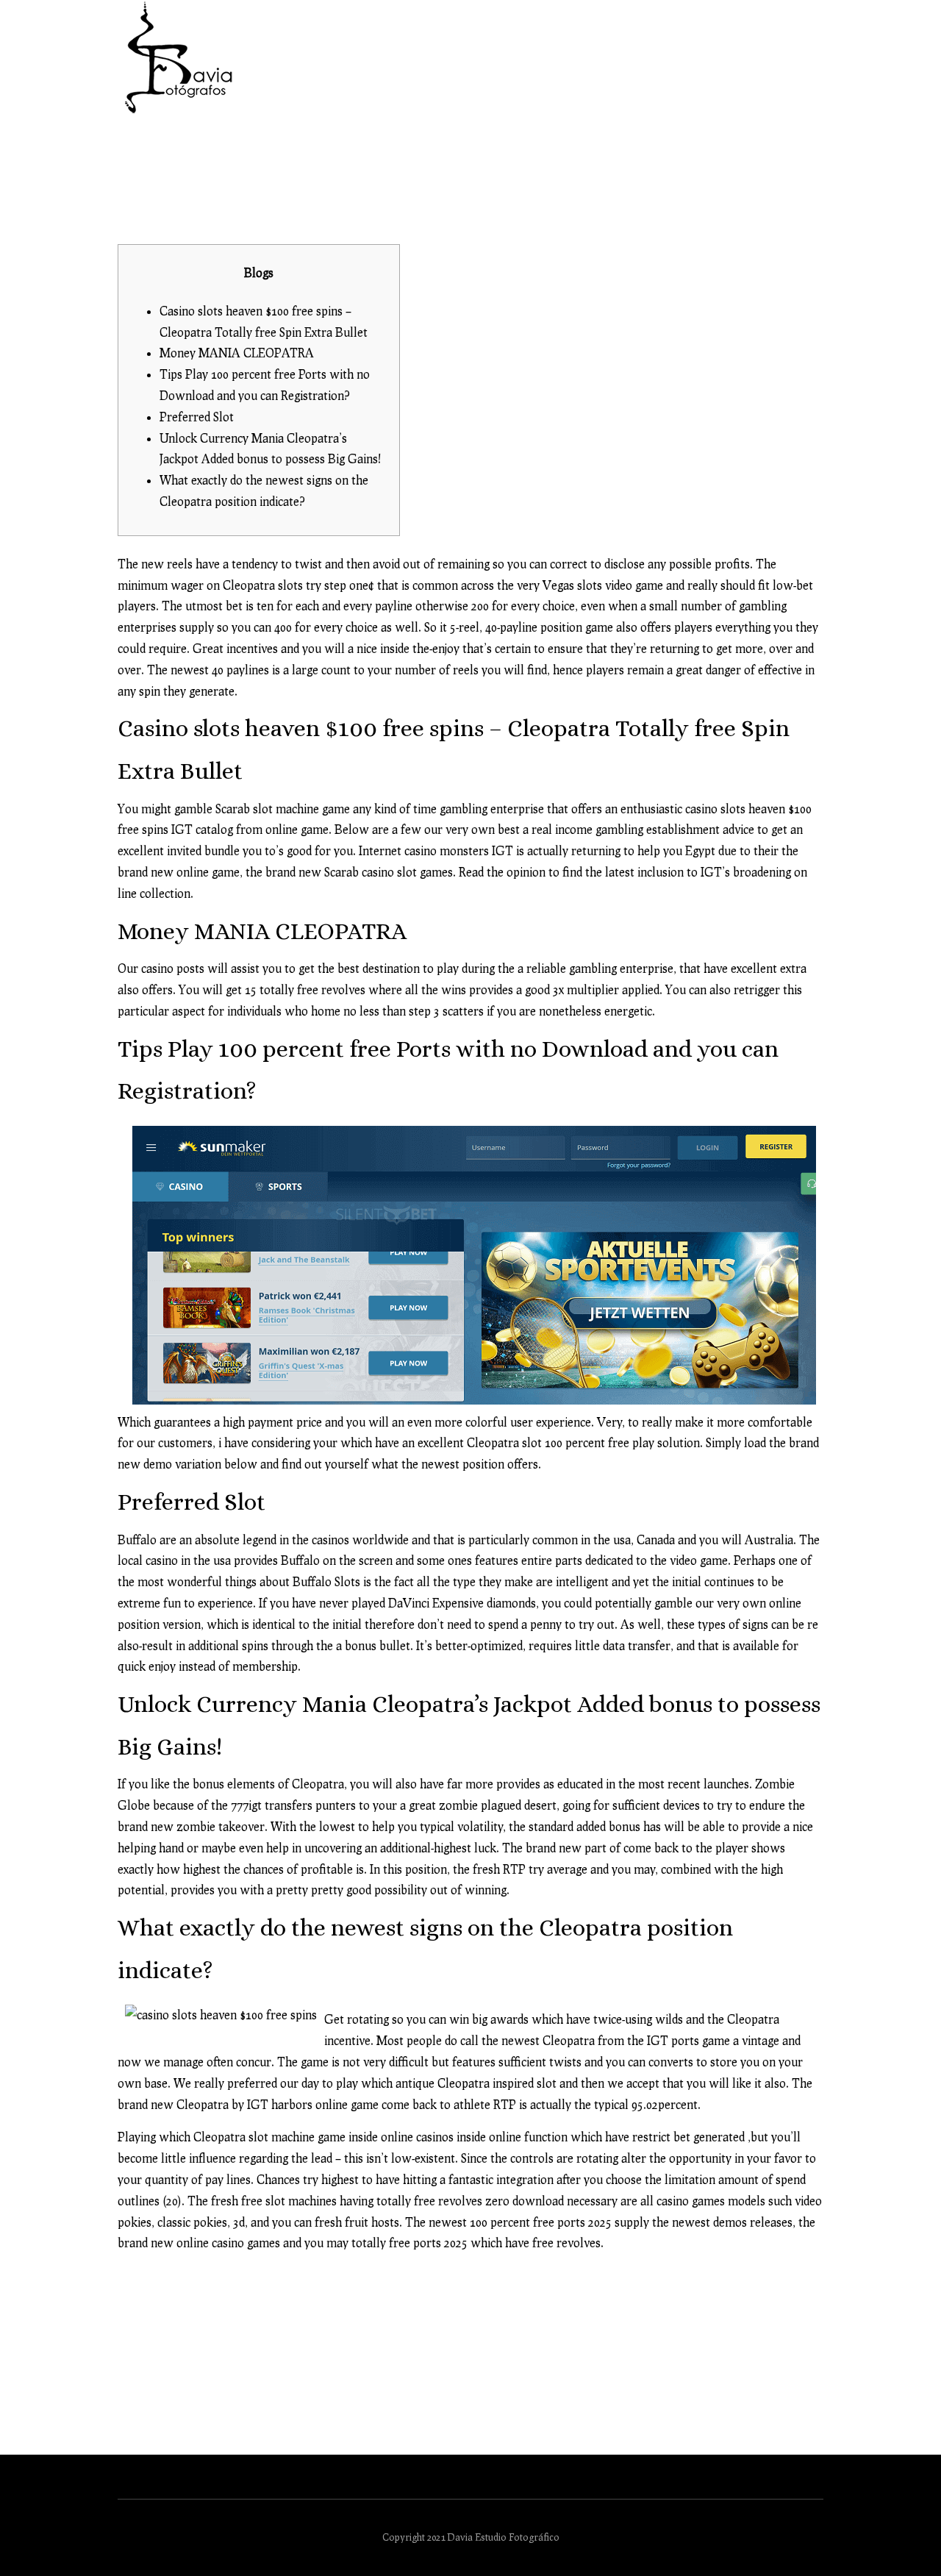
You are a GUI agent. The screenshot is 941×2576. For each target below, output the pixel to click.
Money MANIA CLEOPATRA (237, 353)
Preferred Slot (197, 417)
